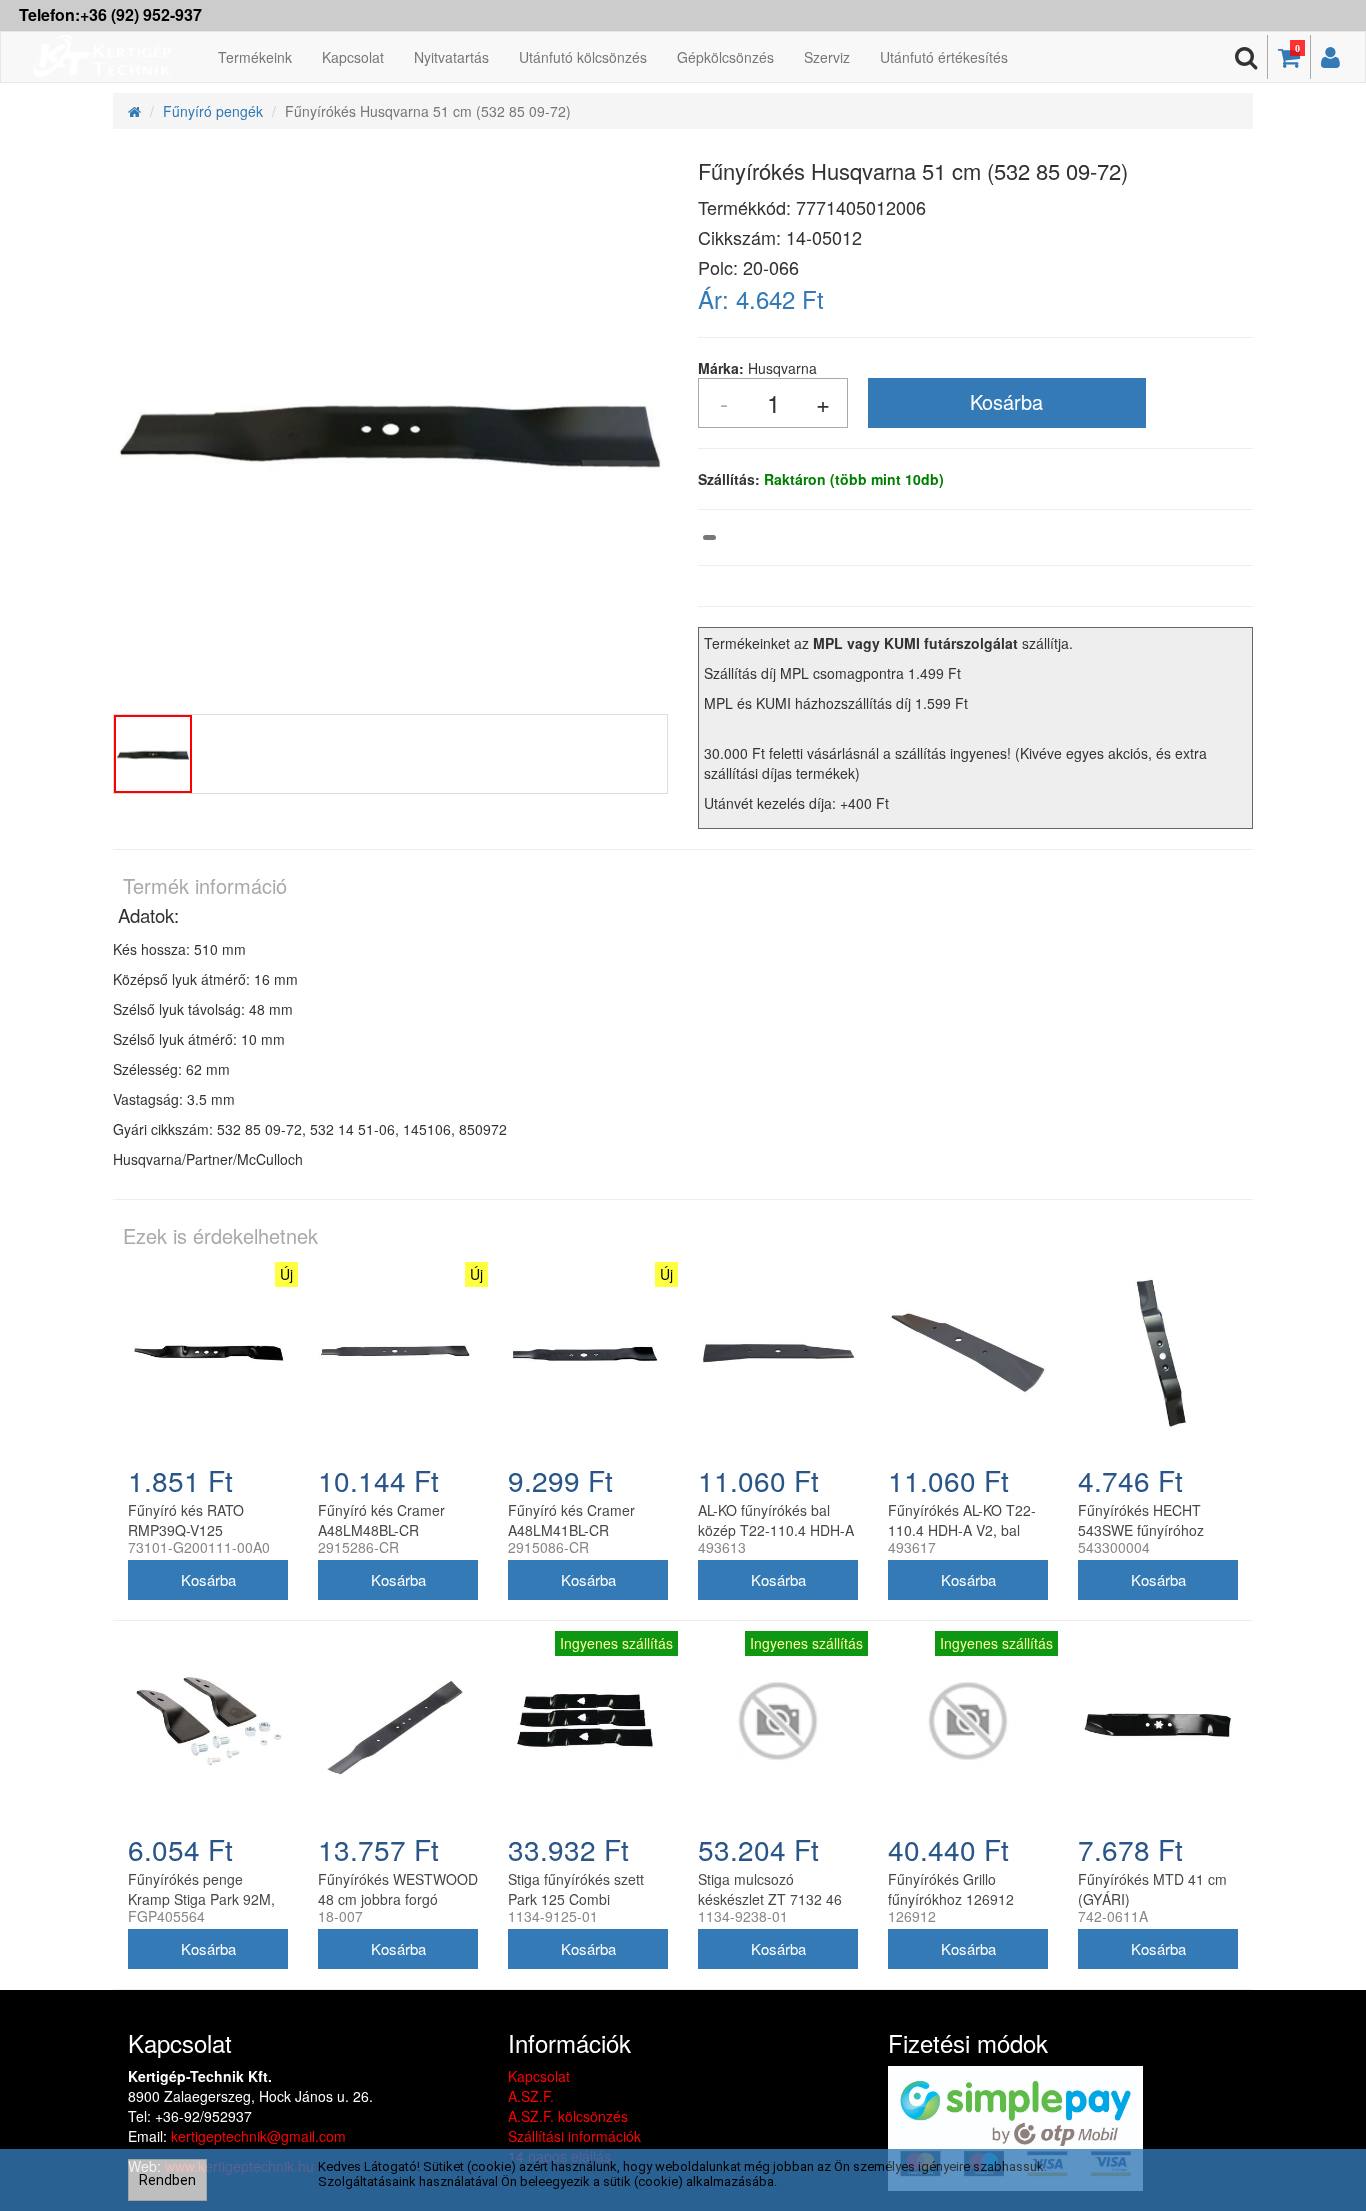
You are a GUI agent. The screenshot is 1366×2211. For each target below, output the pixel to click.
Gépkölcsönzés (725, 57)
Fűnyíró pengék (213, 111)
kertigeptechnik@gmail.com (258, 2136)
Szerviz (827, 57)
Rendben (167, 2180)
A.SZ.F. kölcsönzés (568, 2116)
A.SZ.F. (531, 2096)
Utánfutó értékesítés (944, 57)
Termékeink (255, 57)
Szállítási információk (574, 2136)
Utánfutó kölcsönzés (583, 57)
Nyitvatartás (451, 57)
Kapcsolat (353, 57)
